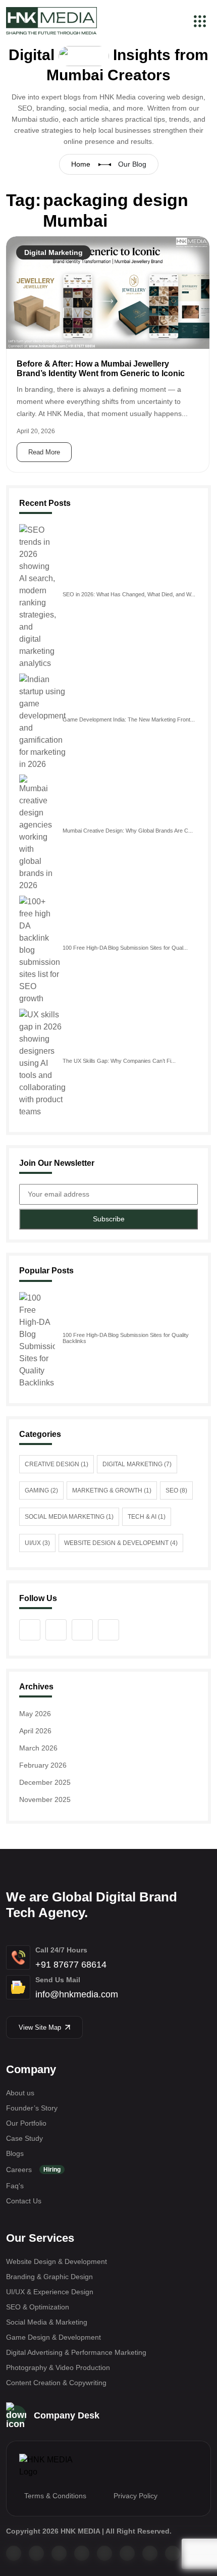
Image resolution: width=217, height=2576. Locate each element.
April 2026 (35, 1731)
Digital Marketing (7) (137, 1464)
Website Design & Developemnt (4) (121, 1543)
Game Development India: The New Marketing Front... (129, 719)
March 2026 (38, 1748)
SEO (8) (176, 1490)
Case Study (24, 2138)
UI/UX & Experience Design (50, 2292)
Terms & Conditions (55, 2496)
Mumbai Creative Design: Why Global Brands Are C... (128, 831)
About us (20, 2093)
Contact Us (24, 2201)
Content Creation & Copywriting (56, 2383)
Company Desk (67, 2415)
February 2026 (43, 1765)
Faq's (15, 2186)
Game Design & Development (53, 2337)
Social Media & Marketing (47, 2322)
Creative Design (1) (57, 1464)
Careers (33, 2170)
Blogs (15, 2153)
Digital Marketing (53, 252)
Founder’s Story (32, 2108)
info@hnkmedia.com (77, 1994)
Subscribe (109, 1219)
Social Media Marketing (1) (69, 1517)
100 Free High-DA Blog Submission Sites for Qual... (125, 948)
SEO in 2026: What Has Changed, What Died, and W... (129, 594)
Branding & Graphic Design (49, 2277)
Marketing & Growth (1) (112, 1490)
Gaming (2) (41, 1490)
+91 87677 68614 (71, 1965)
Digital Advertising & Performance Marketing (76, 2352)
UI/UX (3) (37, 1543)
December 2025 (45, 1782)
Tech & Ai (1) (147, 1517)
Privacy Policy (135, 2496)
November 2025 (45, 1799)
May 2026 (35, 1714)
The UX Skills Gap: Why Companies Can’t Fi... (119, 1061)
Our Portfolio (26, 2123)
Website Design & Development (57, 2261)
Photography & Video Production (58, 2367)
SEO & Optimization (38, 2307)
